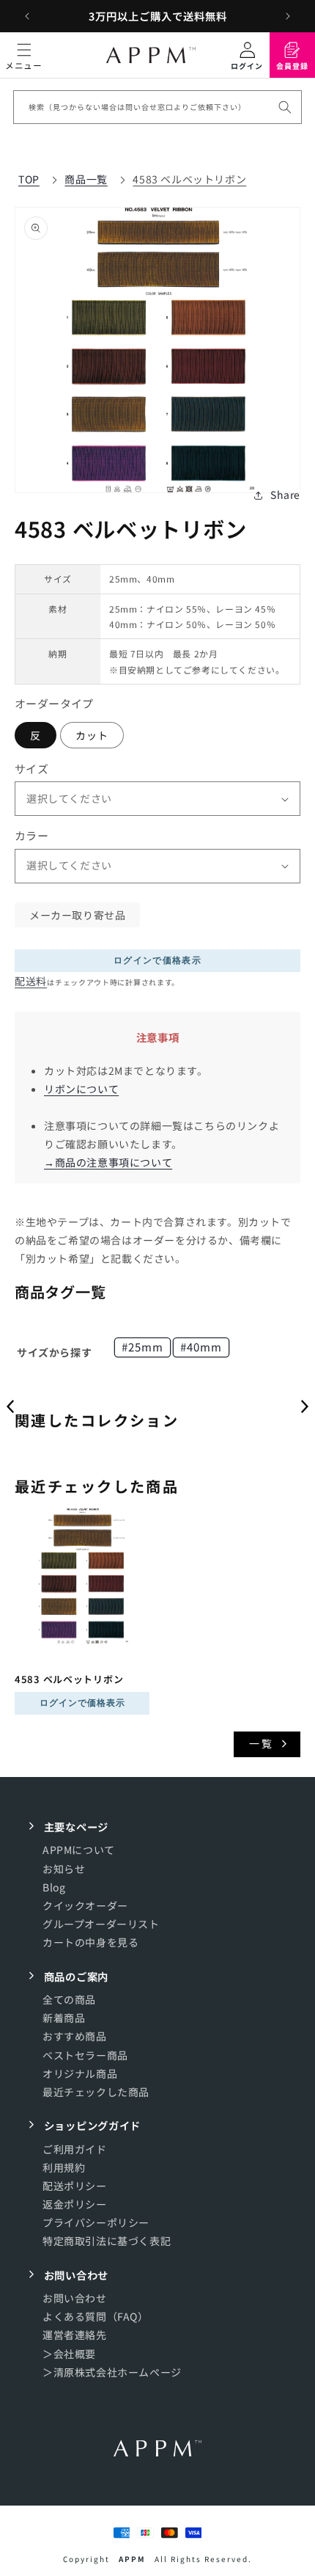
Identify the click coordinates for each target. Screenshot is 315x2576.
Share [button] (285, 495)
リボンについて (81, 1089)
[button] (24, 55)
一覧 (262, 1743)
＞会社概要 (69, 2354)
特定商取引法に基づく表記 (107, 2241)
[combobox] (157, 107)
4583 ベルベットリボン (189, 179)
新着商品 (64, 2018)
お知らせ (64, 1869)
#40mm (201, 1347)
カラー (31, 835)
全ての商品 (69, 1999)
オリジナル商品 (80, 2073)
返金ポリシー (75, 2204)
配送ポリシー (75, 2186)
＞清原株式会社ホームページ (112, 2372)
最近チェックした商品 (96, 2092)
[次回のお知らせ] (288, 16)
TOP (29, 179)
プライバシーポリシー (96, 2222)
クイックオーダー (85, 1905)
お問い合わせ (75, 2298)
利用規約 (64, 2167)
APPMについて (79, 1850)
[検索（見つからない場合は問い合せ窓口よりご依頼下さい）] (285, 107)
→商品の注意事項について (108, 1162)
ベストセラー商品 (85, 2055)
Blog (54, 1887)
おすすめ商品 (75, 2036)
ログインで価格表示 (157, 960)
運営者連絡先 (75, 2335)
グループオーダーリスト (101, 1924)
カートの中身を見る (90, 1942)
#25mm (142, 1347)
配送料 (31, 981)
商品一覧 (86, 179)
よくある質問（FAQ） (96, 2316)
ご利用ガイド (75, 2149)
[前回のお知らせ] (27, 16)
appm (132, 2559)
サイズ (31, 769)
